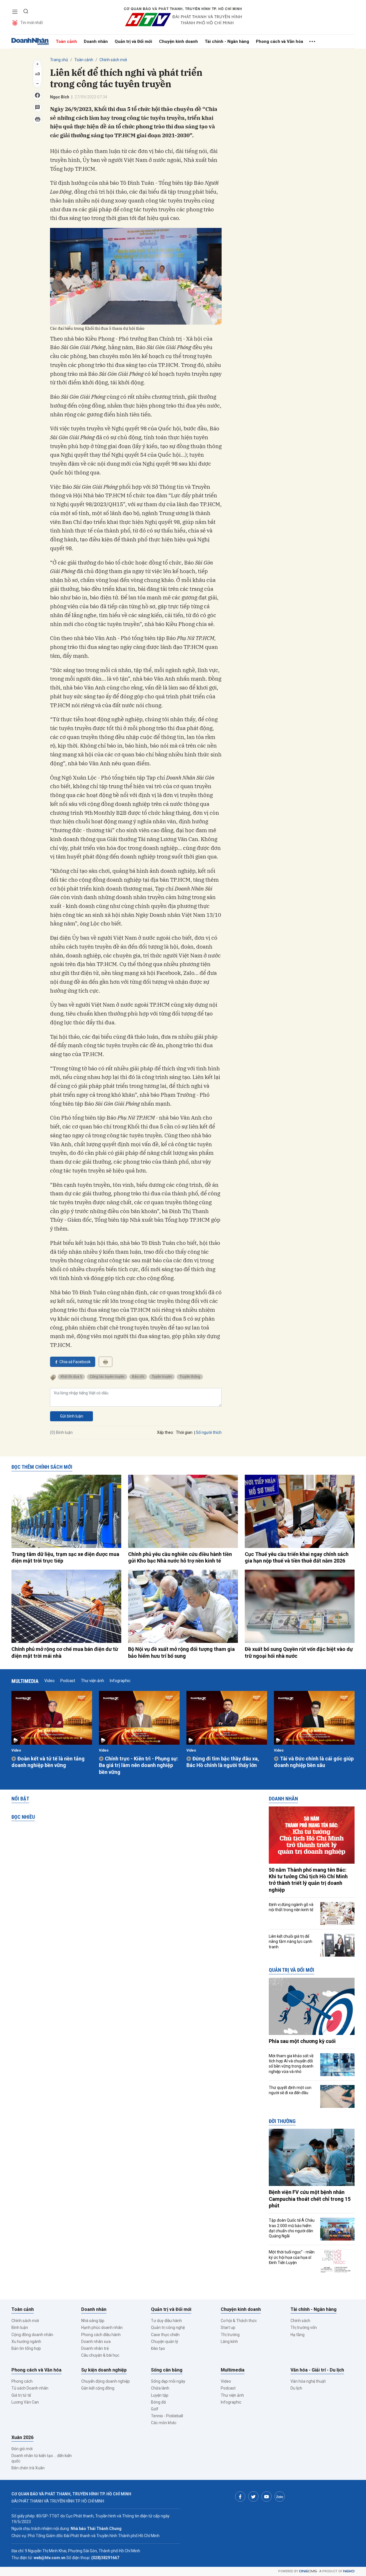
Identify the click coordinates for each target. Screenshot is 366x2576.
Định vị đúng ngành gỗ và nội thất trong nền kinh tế (291, 1907)
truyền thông (190, 1377)
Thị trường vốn (304, 2327)
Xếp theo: (165, 1432)
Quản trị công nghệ (168, 2327)
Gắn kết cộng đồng (98, 2388)
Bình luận (20, 2327)
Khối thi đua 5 (71, 1377)
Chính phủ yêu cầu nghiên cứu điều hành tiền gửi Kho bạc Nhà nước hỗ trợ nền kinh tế (180, 1557)
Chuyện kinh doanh (178, 41)
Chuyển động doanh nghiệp (106, 2381)
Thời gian (184, 1432)
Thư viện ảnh (93, 1681)
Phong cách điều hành (101, 2335)
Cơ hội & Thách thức (239, 2321)
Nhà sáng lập (93, 2321)
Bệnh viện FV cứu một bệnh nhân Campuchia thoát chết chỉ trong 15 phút (310, 2199)
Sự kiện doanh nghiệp (104, 2370)
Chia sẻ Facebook (75, 1362)
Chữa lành (160, 2388)
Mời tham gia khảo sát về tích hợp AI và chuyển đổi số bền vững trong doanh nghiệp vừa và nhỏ (291, 2064)
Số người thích (209, 1432)
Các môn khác (164, 2423)
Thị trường (230, 2335)
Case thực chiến (165, 2335)
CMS (308, 2571)
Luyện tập (160, 2395)
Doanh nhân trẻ (95, 2348)
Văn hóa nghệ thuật (308, 2381)
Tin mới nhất (32, 23)
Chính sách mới (113, 60)
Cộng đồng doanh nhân (32, 2335)
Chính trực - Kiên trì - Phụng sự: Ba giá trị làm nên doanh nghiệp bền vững (139, 1765)
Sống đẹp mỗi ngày (168, 2381)
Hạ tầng (298, 2335)
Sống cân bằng (167, 2370)
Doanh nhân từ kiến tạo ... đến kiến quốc (42, 2458)
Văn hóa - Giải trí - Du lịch (317, 2370)
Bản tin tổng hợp (26, 2348)
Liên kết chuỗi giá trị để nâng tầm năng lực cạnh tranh (291, 1941)
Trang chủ (59, 60)
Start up (228, 2327)
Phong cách (22, 2381)
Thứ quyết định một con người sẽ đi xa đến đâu (290, 2090)
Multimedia (25, 1681)
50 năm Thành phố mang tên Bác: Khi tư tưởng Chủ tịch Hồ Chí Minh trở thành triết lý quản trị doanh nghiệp (308, 1880)
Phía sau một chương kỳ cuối (302, 2041)
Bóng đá (158, 2402)
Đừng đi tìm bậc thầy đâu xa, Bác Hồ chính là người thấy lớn (223, 1762)
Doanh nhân (96, 41)
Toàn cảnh (66, 41)
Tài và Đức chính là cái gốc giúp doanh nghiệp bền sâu (314, 1762)
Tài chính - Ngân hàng (227, 41)
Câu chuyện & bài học (100, 2355)
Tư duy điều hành (166, 2321)
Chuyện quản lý (165, 2342)
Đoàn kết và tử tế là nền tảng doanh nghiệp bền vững (48, 1762)
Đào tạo (158, 2348)
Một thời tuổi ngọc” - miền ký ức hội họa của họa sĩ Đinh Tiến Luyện (292, 2257)
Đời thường (282, 2121)
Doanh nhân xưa (96, 2342)
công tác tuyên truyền (107, 1377)
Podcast (68, 1681)
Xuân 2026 (22, 2437)
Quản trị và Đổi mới (133, 41)
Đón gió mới (22, 2449)
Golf (155, 2409)
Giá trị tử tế (21, 2395)
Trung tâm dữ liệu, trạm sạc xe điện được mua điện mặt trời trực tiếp (65, 1557)
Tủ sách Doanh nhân (30, 2388)
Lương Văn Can (25, 2402)
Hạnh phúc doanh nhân (102, 2327)
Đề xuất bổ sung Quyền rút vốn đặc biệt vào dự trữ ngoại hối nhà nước (299, 1652)
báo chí (138, 1377)
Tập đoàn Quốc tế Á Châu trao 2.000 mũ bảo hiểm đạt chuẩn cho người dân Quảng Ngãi (292, 2228)
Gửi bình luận (72, 1416)
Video (49, 1681)
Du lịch (296, 2388)
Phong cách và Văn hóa (280, 41)
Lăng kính (229, 2342)
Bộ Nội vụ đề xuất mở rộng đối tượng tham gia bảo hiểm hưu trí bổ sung (181, 1652)
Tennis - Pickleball (167, 2416)
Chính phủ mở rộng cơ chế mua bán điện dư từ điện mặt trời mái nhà (65, 1652)
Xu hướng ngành (26, 2342)
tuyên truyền (162, 1377)
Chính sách (300, 2321)
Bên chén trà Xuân (28, 2468)
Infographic (120, 1681)
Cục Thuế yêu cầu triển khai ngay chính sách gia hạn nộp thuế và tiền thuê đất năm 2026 (297, 1557)
